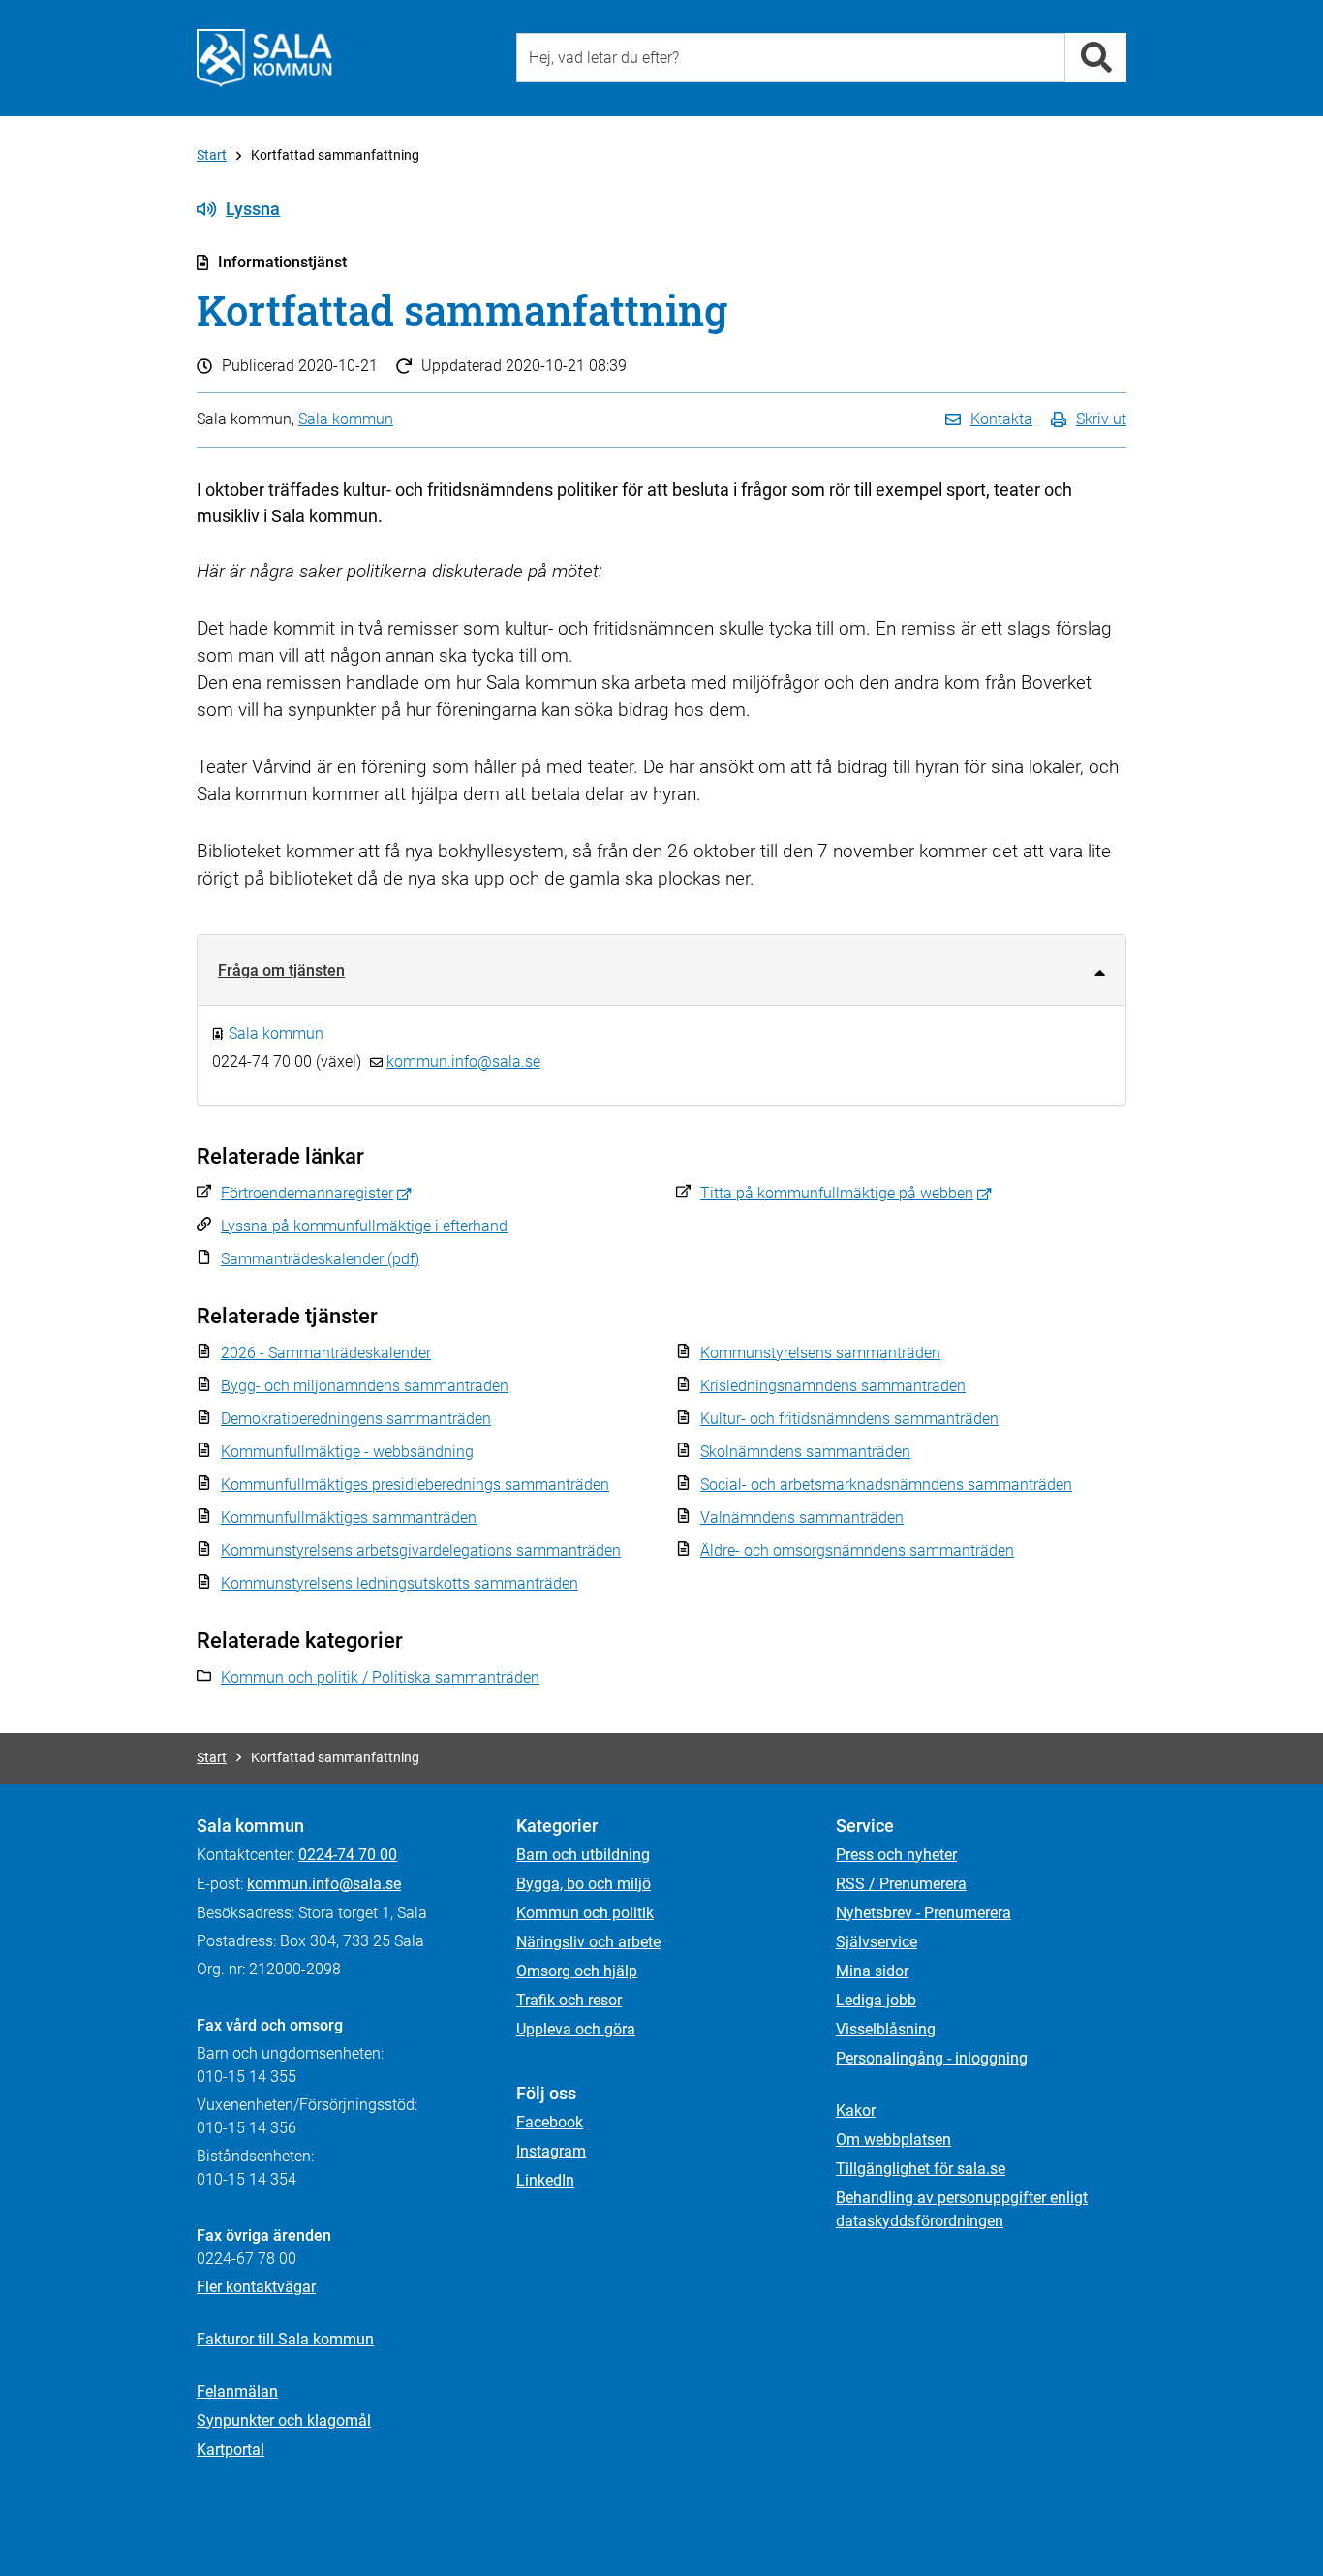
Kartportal (231, 2450)
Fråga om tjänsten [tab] (281, 970)
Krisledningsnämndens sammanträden (833, 1386)
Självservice (877, 1942)
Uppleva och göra (576, 2029)
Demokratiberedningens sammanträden (356, 1419)
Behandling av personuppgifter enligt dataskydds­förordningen (962, 2209)
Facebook (550, 2122)
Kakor (856, 2110)
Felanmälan (237, 2391)
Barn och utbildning (583, 1855)
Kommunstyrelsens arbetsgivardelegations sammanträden (421, 1551)
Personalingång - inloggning (932, 2058)
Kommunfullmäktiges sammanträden (349, 1518)
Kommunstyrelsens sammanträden (820, 1353)
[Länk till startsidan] (264, 58)
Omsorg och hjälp (577, 1971)
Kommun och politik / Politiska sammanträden (380, 1677)
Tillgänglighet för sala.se (921, 2169)
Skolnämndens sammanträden (805, 1452)
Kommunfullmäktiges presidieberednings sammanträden (415, 1485)
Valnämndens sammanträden (802, 1518)
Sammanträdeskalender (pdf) (320, 1259)
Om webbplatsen (893, 2140)
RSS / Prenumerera (901, 1884)
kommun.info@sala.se (463, 1061)
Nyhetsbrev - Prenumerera (923, 1913)
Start (212, 155)
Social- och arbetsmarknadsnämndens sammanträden (886, 1485)
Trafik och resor (569, 2000)
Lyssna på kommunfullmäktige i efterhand (364, 1226)
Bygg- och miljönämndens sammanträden (365, 1386)
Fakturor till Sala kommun (285, 2339)
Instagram (551, 2151)
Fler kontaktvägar (256, 2287)
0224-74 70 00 (348, 1855)
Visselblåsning (886, 2029)
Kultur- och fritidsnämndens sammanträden (849, 1419)
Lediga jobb (876, 2000)
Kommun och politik (585, 1913)
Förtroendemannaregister (307, 1193)
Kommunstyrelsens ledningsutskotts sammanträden (400, 1583)
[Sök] (1096, 58)
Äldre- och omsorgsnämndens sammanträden (857, 1551)
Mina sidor (872, 1971)
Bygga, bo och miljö (584, 1884)
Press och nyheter (896, 1855)
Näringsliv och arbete (588, 1942)
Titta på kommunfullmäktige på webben (837, 1193)
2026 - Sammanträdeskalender (326, 1353)
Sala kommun (346, 419)
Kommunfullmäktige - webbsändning (347, 1452)
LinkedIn (545, 2180)
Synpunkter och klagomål (284, 2421)
